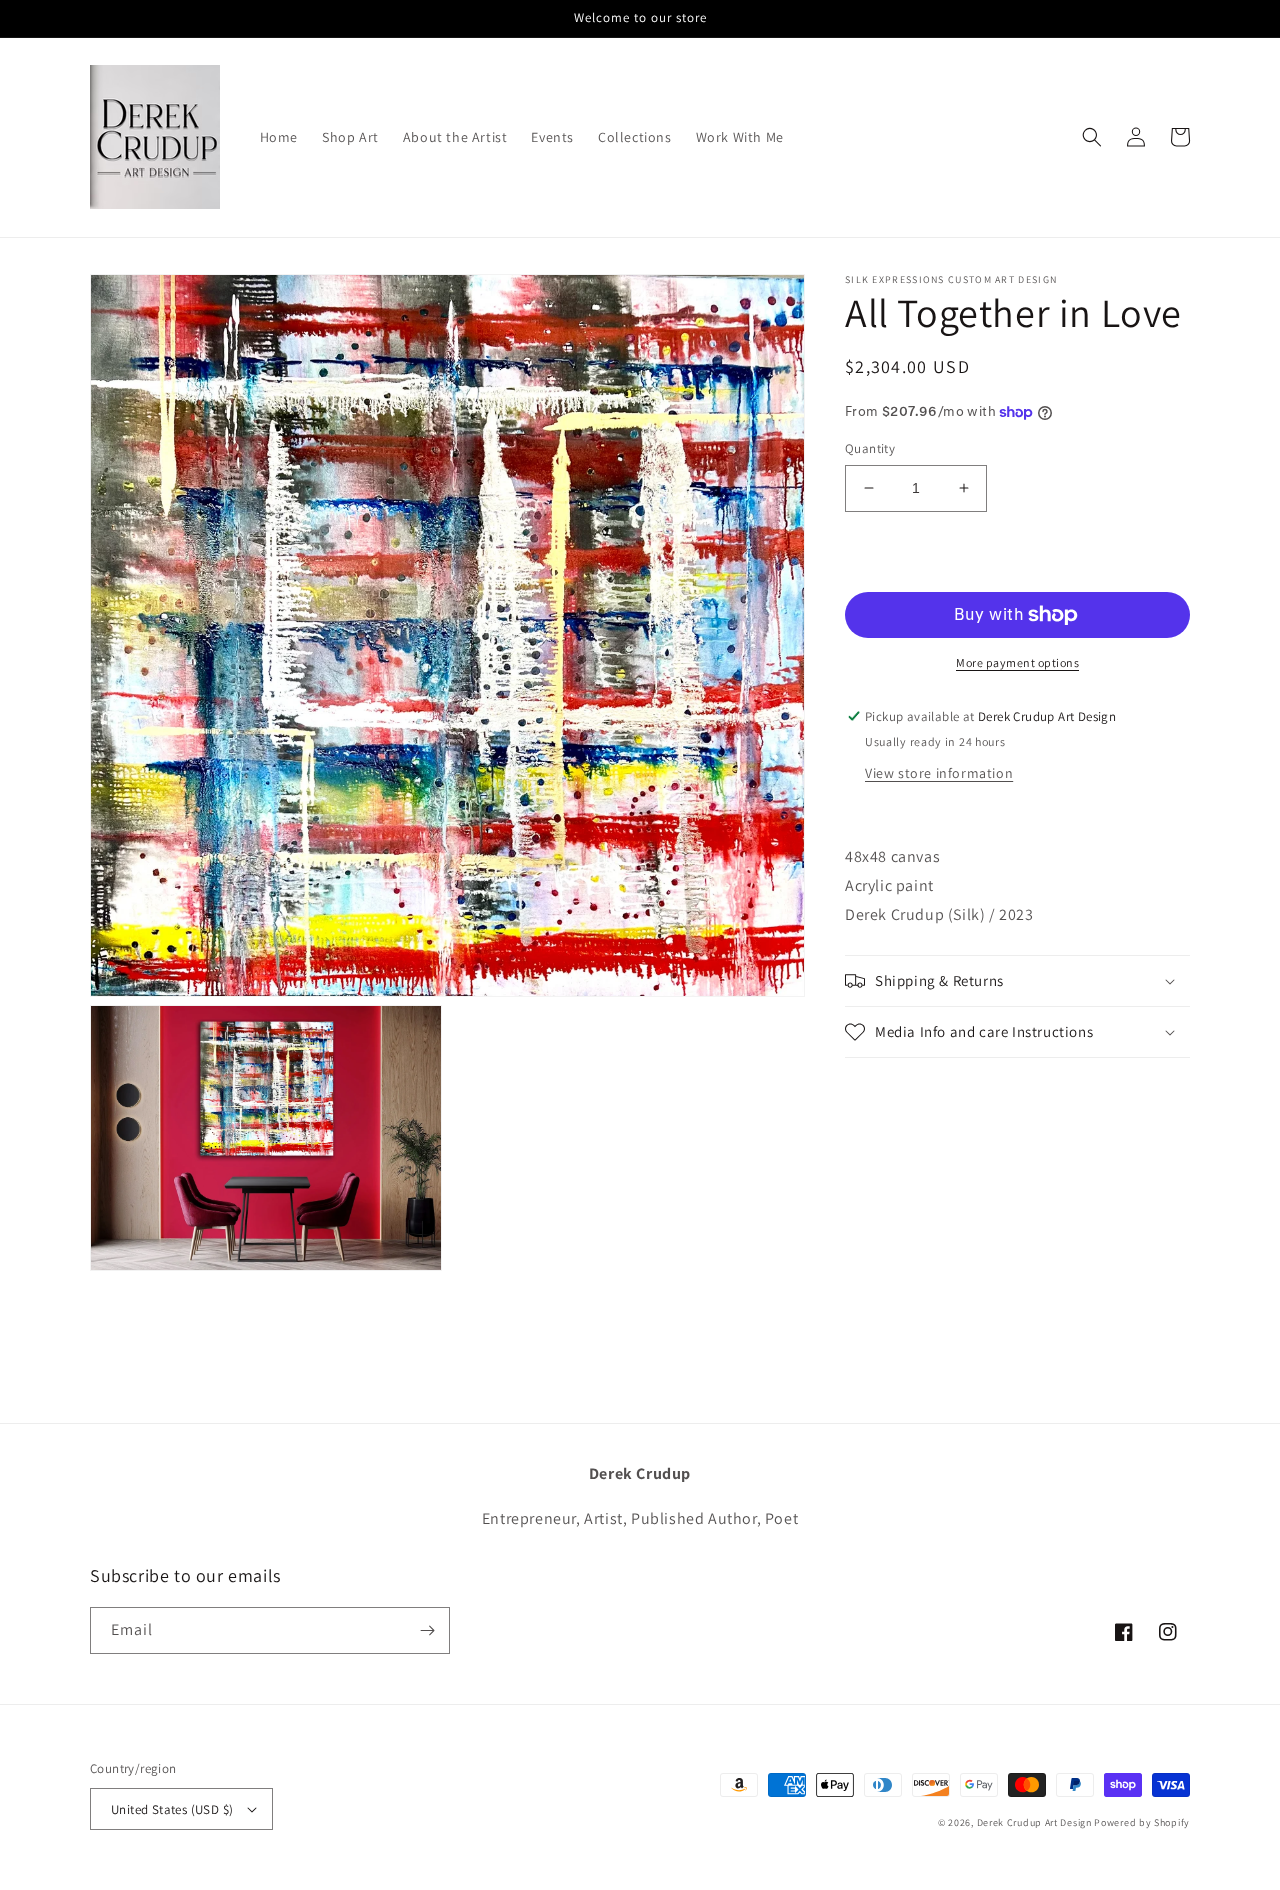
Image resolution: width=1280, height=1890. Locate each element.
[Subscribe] (427, 1630)
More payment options (1017, 662)
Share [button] (886, 1085)
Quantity (870, 448)
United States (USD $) (172, 1809)
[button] (1092, 137)
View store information (939, 772)
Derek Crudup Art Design (1034, 1822)
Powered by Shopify (1142, 1822)
